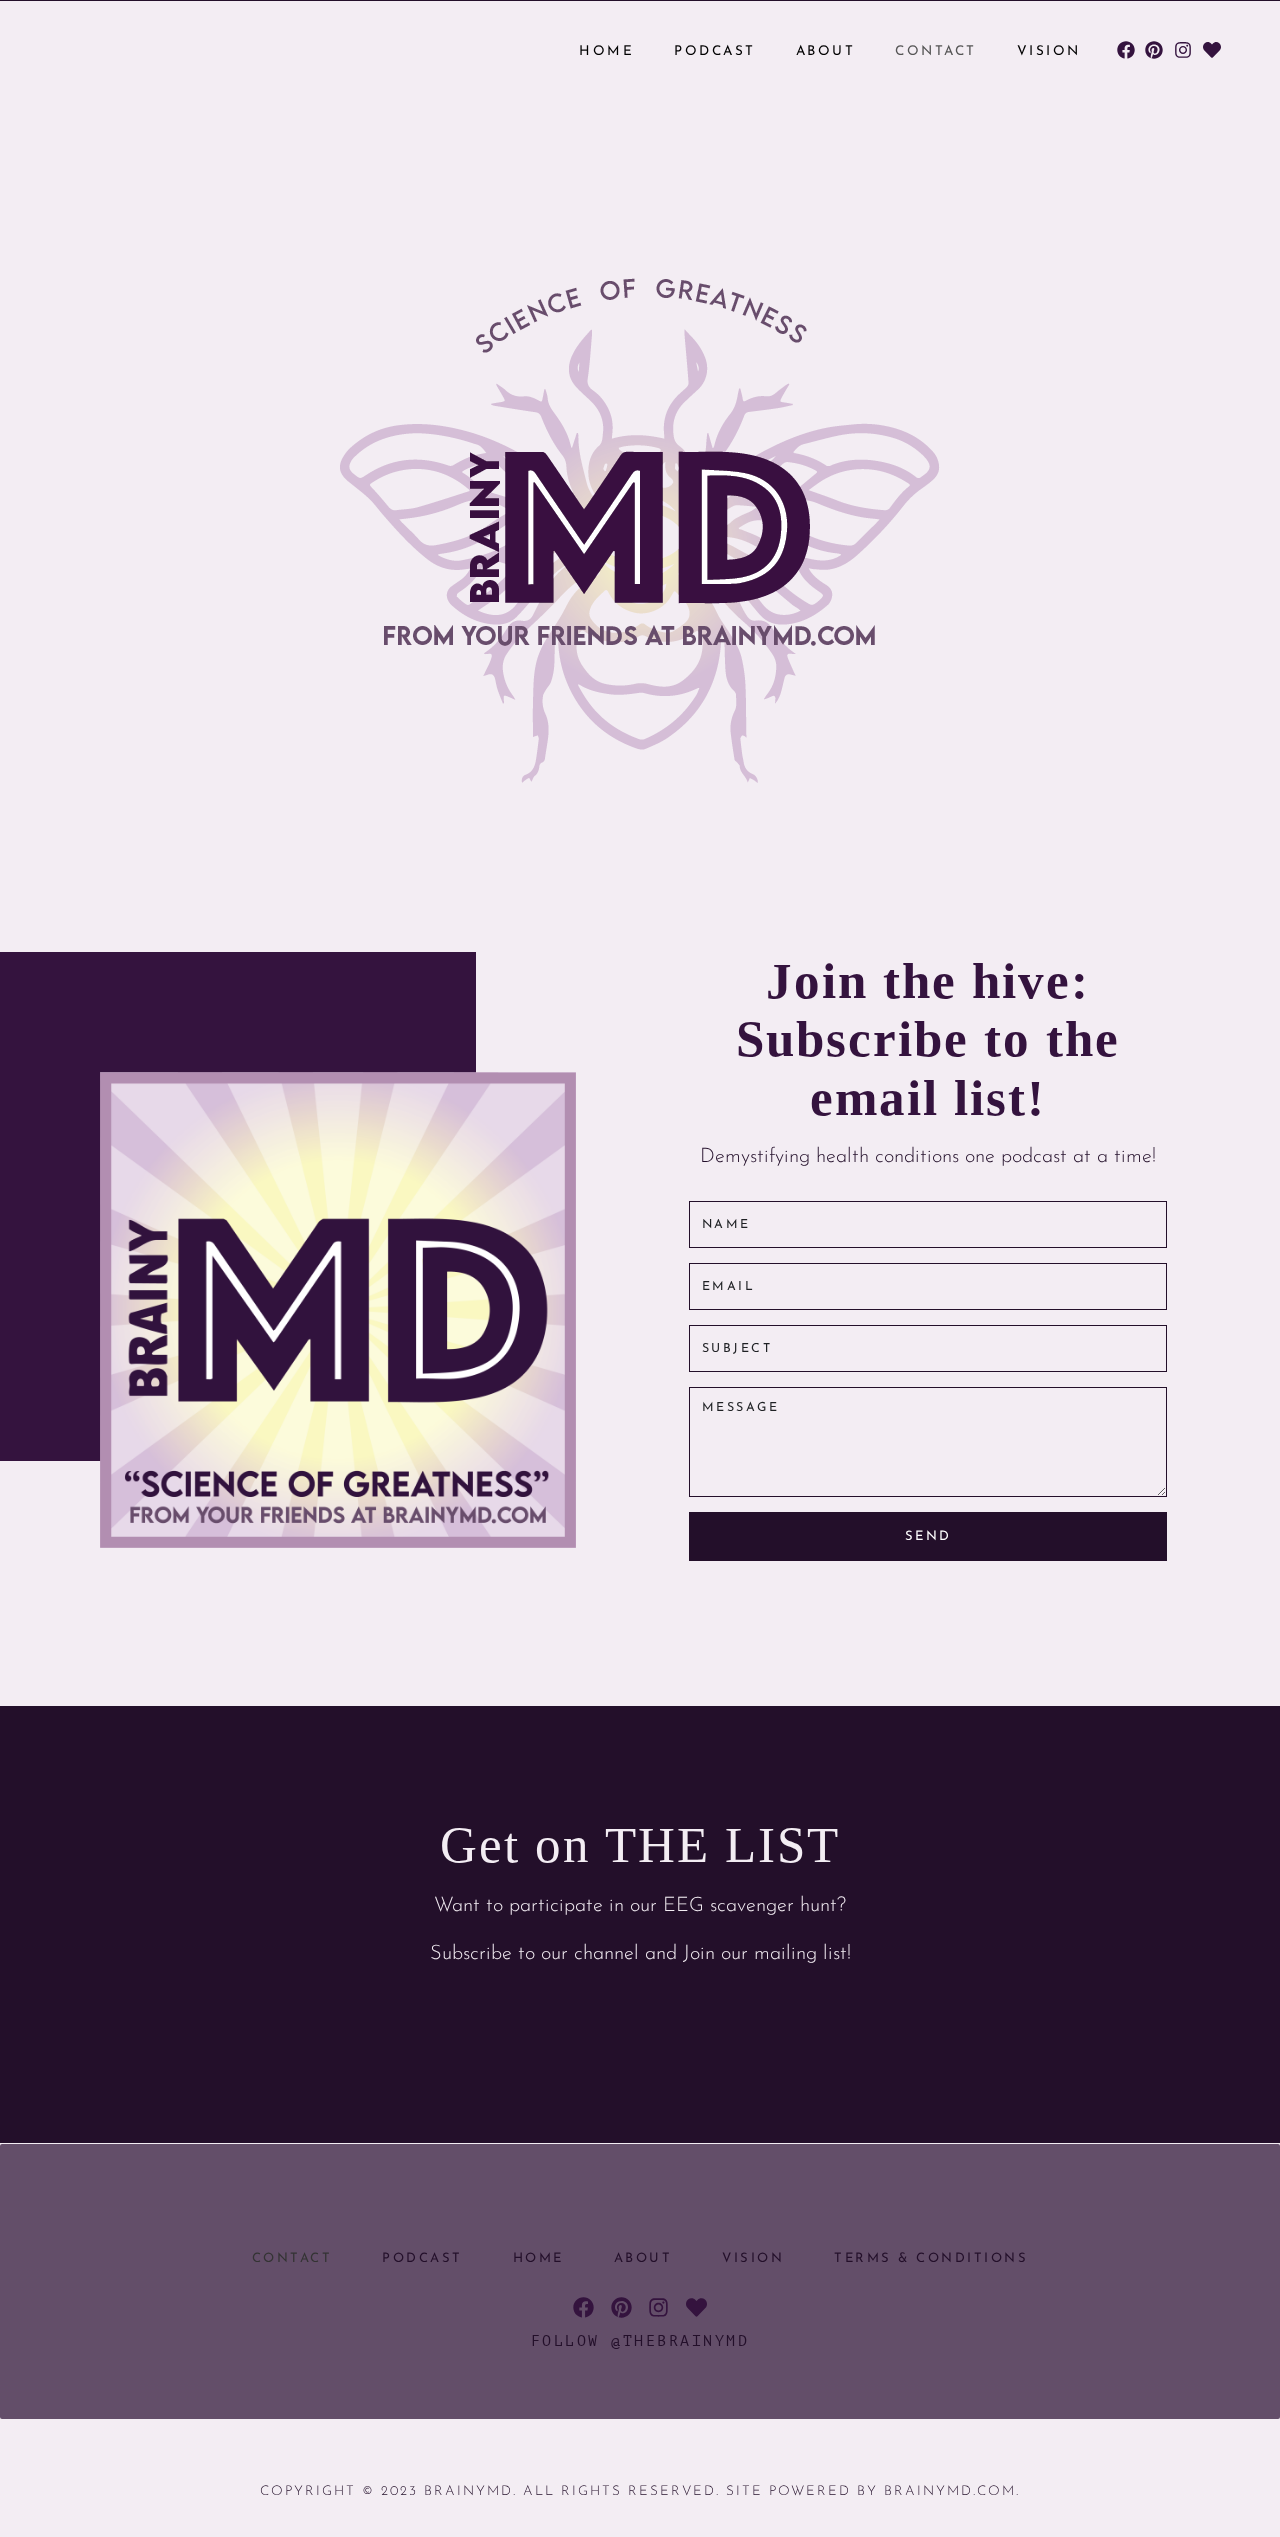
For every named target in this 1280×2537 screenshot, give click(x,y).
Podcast (715, 51)
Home (606, 51)
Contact (936, 51)
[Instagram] (1183, 50)
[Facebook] (1125, 50)
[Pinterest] (1154, 50)
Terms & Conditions (931, 2258)
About (826, 51)
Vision (1049, 51)
